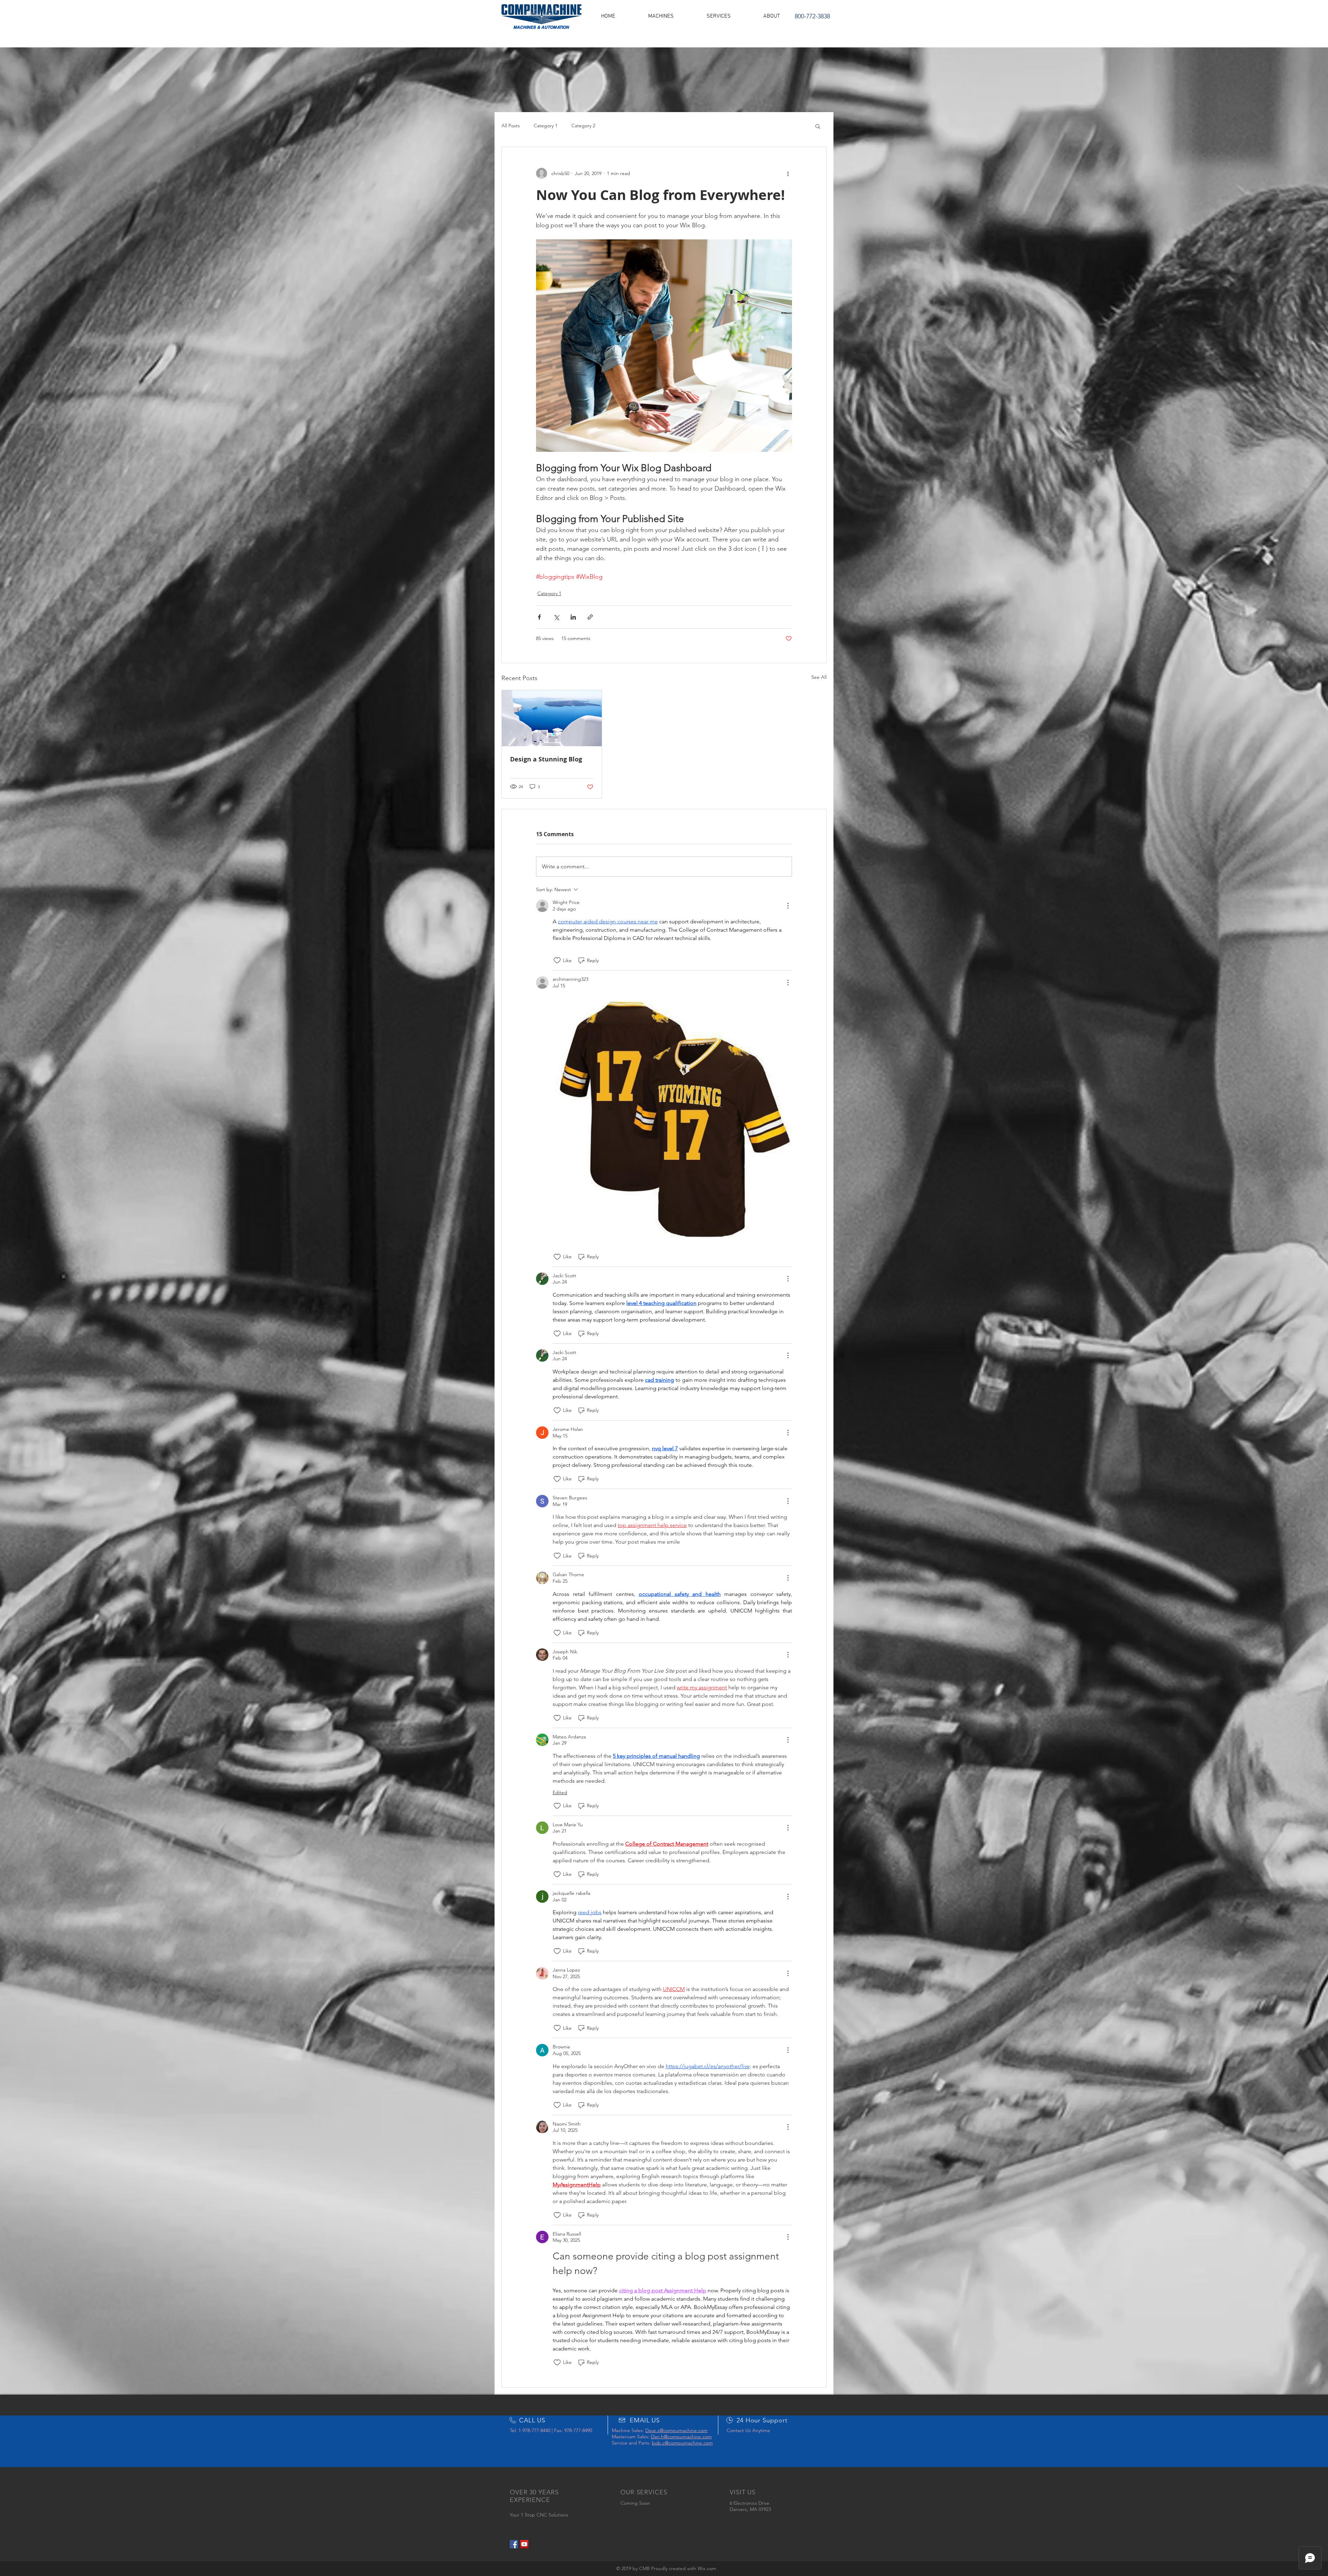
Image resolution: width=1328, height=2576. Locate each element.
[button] (661, 16)
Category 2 (583, 126)
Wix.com (707, 2568)
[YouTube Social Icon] (524, 2544)
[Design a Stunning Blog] (552, 718)
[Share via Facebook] (539, 617)
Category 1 (546, 126)
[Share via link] (590, 617)
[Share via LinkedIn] (573, 617)
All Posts (511, 126)
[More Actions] (788, 906)
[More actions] (788, 173)
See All (819, 677)
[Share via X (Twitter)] (556, 617)
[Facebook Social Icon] (514, 2544)
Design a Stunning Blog (546, 759)
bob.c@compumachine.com (682, 2443)
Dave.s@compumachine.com (676, 2430)
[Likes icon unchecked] (557, 960)
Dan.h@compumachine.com (681, 2437)
